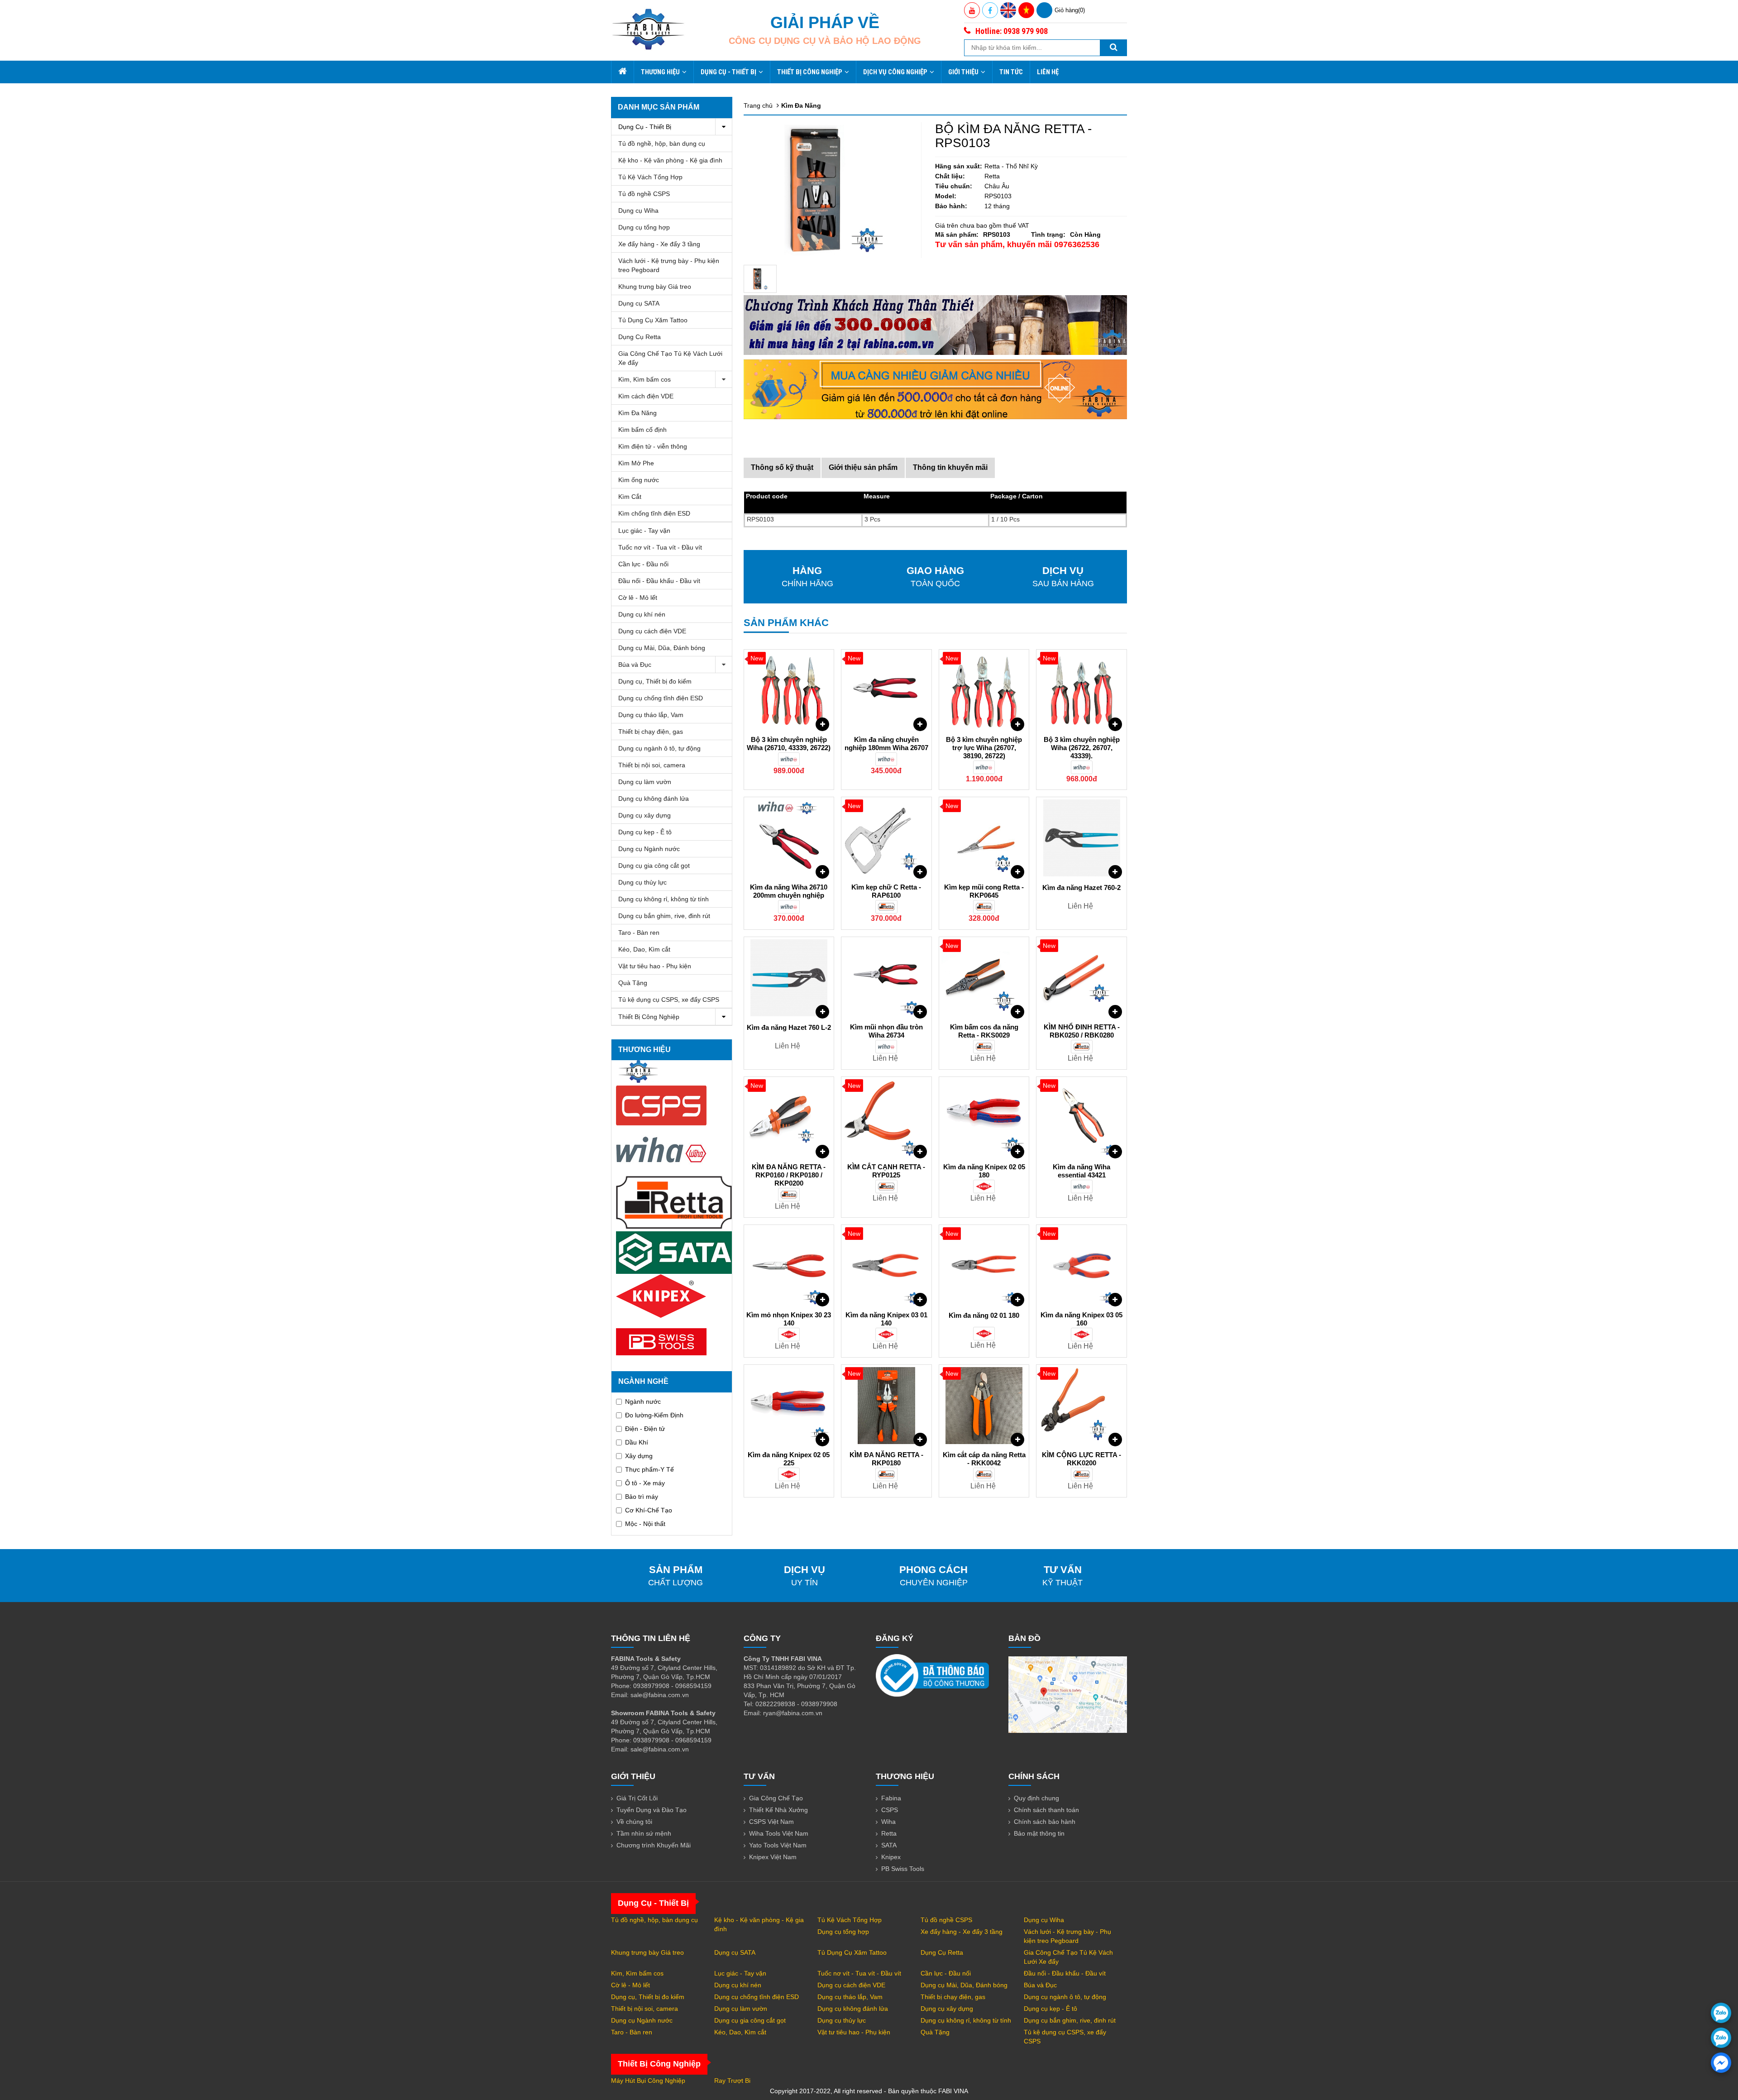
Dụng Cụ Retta (640, 337)
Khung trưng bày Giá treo (655, 287)
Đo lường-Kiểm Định (654, 1415)
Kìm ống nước (639, 480)
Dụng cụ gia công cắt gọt (654, 866)
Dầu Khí (637, 1442)
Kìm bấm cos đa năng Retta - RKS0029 (984, 1031)
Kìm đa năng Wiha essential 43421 (1081, 1171)
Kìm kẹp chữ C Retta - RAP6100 (886, 891)
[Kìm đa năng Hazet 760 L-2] (789, 978)
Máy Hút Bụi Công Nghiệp (648, 2081)
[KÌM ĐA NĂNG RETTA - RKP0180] (886, 1406)
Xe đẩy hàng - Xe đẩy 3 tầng (659, 244)
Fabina (891, 1798)
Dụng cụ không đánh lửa (654, 799)
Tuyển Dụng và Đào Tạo (652, 1810)
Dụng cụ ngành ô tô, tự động (659, 748)
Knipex (891, 1857)
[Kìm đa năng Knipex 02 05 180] (984, 1118)
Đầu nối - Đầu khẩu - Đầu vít (659, 581)
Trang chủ (758, 105)
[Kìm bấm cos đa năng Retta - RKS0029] (984, 978)
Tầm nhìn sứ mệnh (644, 1833)
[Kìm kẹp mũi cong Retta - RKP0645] (984, 838)
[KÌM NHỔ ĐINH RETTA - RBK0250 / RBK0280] (1081, 978)
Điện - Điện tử (645, 1429)
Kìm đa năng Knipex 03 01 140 (886, 1319)
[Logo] (648, 29)
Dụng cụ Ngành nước (649, 849)
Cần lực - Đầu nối (643, 564)
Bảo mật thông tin (1039, 1833)
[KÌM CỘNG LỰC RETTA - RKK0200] (1081, 1406)
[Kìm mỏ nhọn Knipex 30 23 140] (789, 1266)
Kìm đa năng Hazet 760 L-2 (789, 1027)
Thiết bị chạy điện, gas (651, 732)
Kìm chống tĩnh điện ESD (654, 513)
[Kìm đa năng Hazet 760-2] (1081, 838)
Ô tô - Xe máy (645, 1483)
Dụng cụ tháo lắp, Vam (651, 715)
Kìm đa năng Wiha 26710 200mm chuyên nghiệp (789, 891)
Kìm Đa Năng (637, 413)
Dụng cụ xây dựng (645, 815)
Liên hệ (1048, 72)
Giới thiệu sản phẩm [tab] (863, 467)
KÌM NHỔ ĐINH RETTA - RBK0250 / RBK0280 (1082, 1031)
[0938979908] (1721, 2013)
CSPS (890, 1810)
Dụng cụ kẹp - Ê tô (645, 832)
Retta (889, 1833)
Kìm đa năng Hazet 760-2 (1081, 887)
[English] (1008, 10)
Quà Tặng (633, 983)
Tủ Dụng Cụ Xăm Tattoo (653, 320)
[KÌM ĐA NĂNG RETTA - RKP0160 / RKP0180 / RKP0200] (789, 1118)
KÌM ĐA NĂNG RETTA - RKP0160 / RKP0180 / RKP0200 (789, 1175)
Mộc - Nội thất (645, 1524)
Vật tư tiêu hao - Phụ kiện (655, 966)
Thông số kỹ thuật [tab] (782, 467)
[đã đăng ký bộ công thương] (932, 1675)
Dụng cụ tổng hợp (644, 227)
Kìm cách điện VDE (646, 396)
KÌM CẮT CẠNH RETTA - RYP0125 (886, 1171)
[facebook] (1721, 2063)
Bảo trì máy (642, 1497)
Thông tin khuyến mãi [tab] (950, 467)
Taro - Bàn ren (639, 933)
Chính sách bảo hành (1045, 1822)
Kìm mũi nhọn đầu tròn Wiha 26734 (886, 1031)
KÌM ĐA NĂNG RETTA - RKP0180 (886, 1459)
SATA (889, 1845)
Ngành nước (643, 1402)
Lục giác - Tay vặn (644, 531)
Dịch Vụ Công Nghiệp (895, 72)
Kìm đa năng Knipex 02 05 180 (984, 1171)
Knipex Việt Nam (773, 1857)
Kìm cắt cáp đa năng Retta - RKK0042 (984, 1459)
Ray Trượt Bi (732, 2081)
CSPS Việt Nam (771, 1822)
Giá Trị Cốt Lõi (637, 1798)
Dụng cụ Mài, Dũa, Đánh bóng (662, 648)
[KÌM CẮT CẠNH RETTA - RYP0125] (886, 1118)
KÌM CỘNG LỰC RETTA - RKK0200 (1081, 1459)
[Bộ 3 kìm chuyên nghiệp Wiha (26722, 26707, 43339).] (1081, 690)
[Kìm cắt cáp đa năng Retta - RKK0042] (984, 1406)
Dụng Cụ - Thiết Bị (728, 72)
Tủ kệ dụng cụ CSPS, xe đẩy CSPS (669, 1000)
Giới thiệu (963, 72)
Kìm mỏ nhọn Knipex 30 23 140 (789, 1319)
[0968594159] (1721, 2038)
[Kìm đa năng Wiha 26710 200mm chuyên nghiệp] (789, 838)
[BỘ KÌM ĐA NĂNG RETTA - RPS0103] (760, 279)
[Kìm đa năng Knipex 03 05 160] (1081, 1266)
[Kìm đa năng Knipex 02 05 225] (789, 1406)
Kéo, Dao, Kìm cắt (644, 949)
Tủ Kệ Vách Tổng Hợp (650, 177)
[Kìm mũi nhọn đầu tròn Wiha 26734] (886, 978)
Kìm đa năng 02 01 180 (984, 1315)
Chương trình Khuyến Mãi (654, 1845)
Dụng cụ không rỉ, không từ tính (664, 899)
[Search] (1113, 48)
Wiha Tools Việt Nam (779, 1833)
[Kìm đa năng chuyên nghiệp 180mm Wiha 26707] (886, 690)
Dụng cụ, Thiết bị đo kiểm (655, 681)
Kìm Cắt (630, 497)
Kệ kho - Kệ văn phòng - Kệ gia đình (670, 160)
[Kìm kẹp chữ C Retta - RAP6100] (886, 838)
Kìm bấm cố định (642, 430)
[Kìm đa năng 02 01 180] (984, 1266)
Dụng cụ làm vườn (645, 782)
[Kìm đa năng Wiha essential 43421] (1081, 1118)
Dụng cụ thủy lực (642, 882)
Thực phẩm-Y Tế (649, 1469)
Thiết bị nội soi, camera (652, 765)
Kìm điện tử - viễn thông (653, 446)
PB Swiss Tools (903, 1869)
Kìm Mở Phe (636, 463)
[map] (1068, 1694)
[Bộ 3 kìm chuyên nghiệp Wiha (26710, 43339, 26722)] (789, 690)
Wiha (888, 1822)
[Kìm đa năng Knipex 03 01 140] (886, 1266)
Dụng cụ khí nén (642, 614)
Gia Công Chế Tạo (776, 1798)
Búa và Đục (635, 665)
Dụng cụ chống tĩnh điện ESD (661, 698)
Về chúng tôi (634, 1822)
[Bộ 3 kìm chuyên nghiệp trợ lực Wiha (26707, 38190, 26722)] (984, 690)
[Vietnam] (1026, 10)
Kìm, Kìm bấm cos (645, 379)
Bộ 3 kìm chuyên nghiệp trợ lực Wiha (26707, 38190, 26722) (984, 748)
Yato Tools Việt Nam (778, 1845)
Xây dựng (639, 1456)
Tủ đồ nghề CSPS (644, 194)
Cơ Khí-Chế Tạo (649, 1510)
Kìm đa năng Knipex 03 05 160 (1081, 1319)
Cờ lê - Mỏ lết (638, 598)
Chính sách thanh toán (1046, 1810)
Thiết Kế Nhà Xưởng (778, 1810)
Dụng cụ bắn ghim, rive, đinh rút (664, 916)
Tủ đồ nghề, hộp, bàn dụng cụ (662, 144)
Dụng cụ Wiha (638, 210)
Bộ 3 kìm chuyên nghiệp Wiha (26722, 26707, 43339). (1082, 748)
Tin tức (1011, 72)
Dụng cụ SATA (639, 303)
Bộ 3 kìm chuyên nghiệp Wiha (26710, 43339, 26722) (789, 744)
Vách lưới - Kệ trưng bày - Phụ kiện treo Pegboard (669, 265)
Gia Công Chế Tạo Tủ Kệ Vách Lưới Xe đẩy (670, 358)
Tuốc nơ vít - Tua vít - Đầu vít (660, 547)
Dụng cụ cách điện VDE (652, 631)
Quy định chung (1036, 1798)
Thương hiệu (660, 72)
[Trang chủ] (622, 72)
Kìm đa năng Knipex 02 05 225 (789, 1459)
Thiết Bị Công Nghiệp (810, 72)
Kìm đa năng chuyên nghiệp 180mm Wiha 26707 (886, 744)
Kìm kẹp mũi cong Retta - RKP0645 (984, 891)
